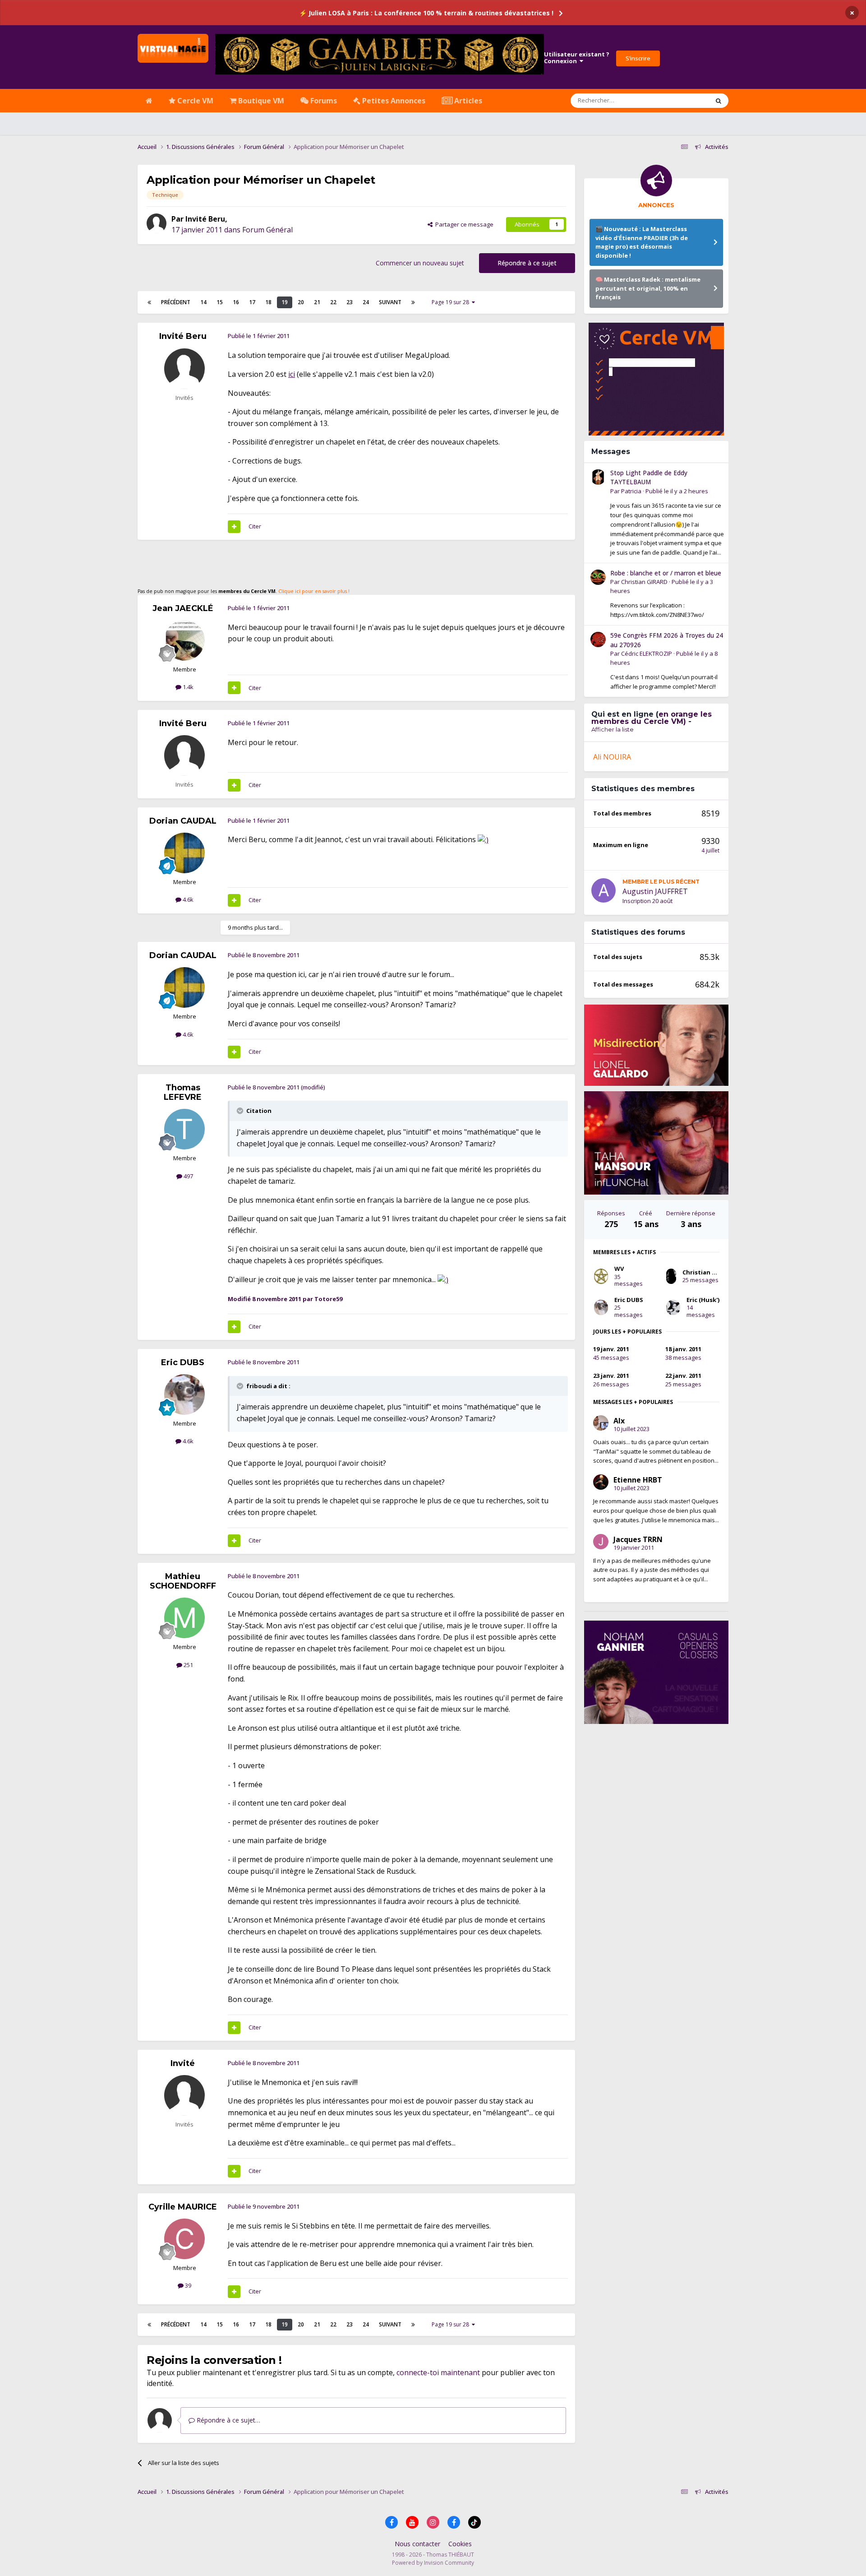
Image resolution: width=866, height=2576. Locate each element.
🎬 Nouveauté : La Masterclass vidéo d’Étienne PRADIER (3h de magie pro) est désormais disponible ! (642, 242)
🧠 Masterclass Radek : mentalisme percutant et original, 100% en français (648, 288)
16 (236, 302)
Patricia (631, 491)
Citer (255, 526)
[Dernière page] (413, 302)
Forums (323, 101)
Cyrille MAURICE (183, 2207)
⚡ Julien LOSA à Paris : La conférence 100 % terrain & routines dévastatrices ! (426, 13)
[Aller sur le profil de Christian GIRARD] (598, 577)
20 (301, 302)
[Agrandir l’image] (483, 839)
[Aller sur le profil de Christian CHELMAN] (671, 1276)
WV (619, 1269)
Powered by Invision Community (433, 2563)
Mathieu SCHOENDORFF (183, 1581)
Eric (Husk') (703, 1300)
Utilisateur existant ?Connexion (577, 58)
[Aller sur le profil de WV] (601, 1276)
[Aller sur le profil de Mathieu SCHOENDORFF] (184, 1618)
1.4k (187, 687)
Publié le (677, 491)
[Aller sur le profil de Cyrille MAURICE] (184, 2239)
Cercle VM (194, 101)
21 (317, 302)
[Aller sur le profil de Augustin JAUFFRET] (603, 890)
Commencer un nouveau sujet (420, 263)
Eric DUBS (183, 1362)
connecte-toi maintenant (438, 2372)
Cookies (460, 2544)
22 (333, 302)
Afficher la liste (613, 729)
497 (188, 1176)
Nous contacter (417, 2544)
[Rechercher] (719, 101)
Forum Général (267, 230)
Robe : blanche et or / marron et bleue (666, 573)
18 (268, 302)
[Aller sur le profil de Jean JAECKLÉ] (184, 640)
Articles (467, 101)
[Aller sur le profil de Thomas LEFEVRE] (184, 1129)
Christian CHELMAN (711, 1272)
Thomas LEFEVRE (183, 1093)
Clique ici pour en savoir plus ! (314, 591)
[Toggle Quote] (241, 1111)
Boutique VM (260, 101)
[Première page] (149, 302)
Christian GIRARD (644, 582)
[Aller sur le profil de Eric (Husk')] (673, 1307)
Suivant (390, 302)
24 (366, 302)
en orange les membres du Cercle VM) (652, 718)
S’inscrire (638, 58)
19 (285, 302)
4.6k (187, 899)
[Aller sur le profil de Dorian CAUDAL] (184, 853)
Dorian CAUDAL (183, 821)
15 (220, 302)
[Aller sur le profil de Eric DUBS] (184, 1395)
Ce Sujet (686, 100)
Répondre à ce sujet (527, 263)
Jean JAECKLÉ (183, 608)
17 (252, 302)
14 (203, 302)
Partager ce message (463, 224)
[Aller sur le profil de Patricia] (598, 477)
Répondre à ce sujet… (228, 2420)
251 (188, 1665)
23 (350, 302)
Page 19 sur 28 (452, 302)
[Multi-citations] (234, 527)
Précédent (176, 302)
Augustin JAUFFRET (655, 891)
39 (187, 2285)
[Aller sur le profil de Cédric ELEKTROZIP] (598, 639)
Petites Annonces (393, 101)
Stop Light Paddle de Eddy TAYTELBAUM (649, 477)
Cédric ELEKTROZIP (647, 653)
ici (292, 374)
